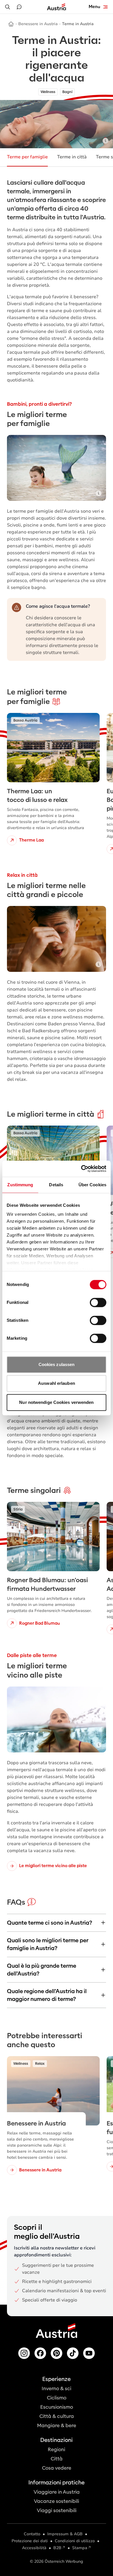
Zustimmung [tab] (20, 1185)
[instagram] (24, 2353)
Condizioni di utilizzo (75, 2541)
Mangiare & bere (57, 2426)
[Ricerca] (8, 7)
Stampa (80, 2548)
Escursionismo (57, 2407)
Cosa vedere (57, 2468)
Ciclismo (57, 2398)
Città (57, 2459)
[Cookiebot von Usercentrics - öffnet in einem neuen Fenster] (81, 1169)
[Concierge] (19, 7)
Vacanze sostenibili (57, 2501)
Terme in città (72, 157)
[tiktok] (73, 2353)
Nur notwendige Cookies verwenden (56, 1402)
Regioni (57, 2450)
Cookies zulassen (57, 1364)
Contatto (32, 2534)
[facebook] (40, 2353)
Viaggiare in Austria (57, 2492)
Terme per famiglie (27, 157)
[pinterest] (57, 2353)
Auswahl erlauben (57, 1383)
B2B (57, 2548)
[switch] (98, 1302)
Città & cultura (57, 2416)
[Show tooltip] (105, 141)
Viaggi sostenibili (57, 2511)
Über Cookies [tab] (92, 1185)
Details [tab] (56, 1185)
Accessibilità (34, 2548)
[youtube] (89, 2353)
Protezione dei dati (30, 2541)
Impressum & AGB (65, 2534)
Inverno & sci (57, 2389)
